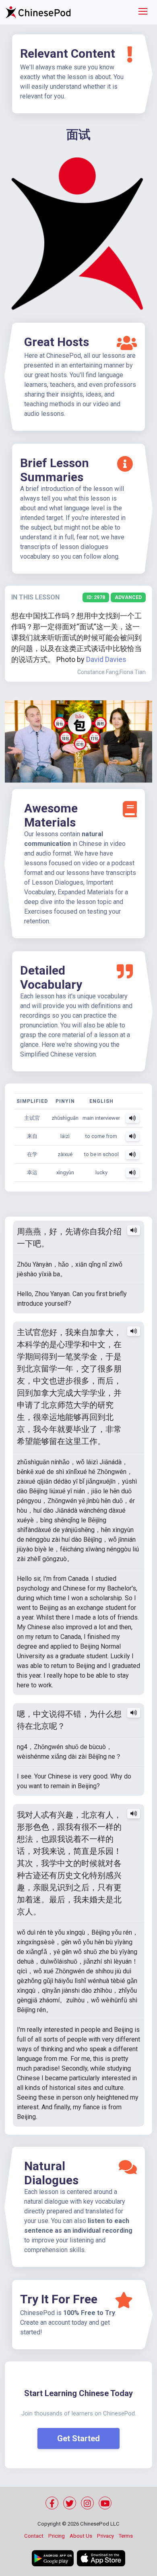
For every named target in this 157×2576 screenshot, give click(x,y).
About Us (81, 2536)
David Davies (106, 659)
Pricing (57, 2536)
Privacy (105, 2536)
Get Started (78, 2438)
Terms (126, 2536)
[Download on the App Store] (101, 2558)
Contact (34, 2536)
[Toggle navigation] (143, 12)
